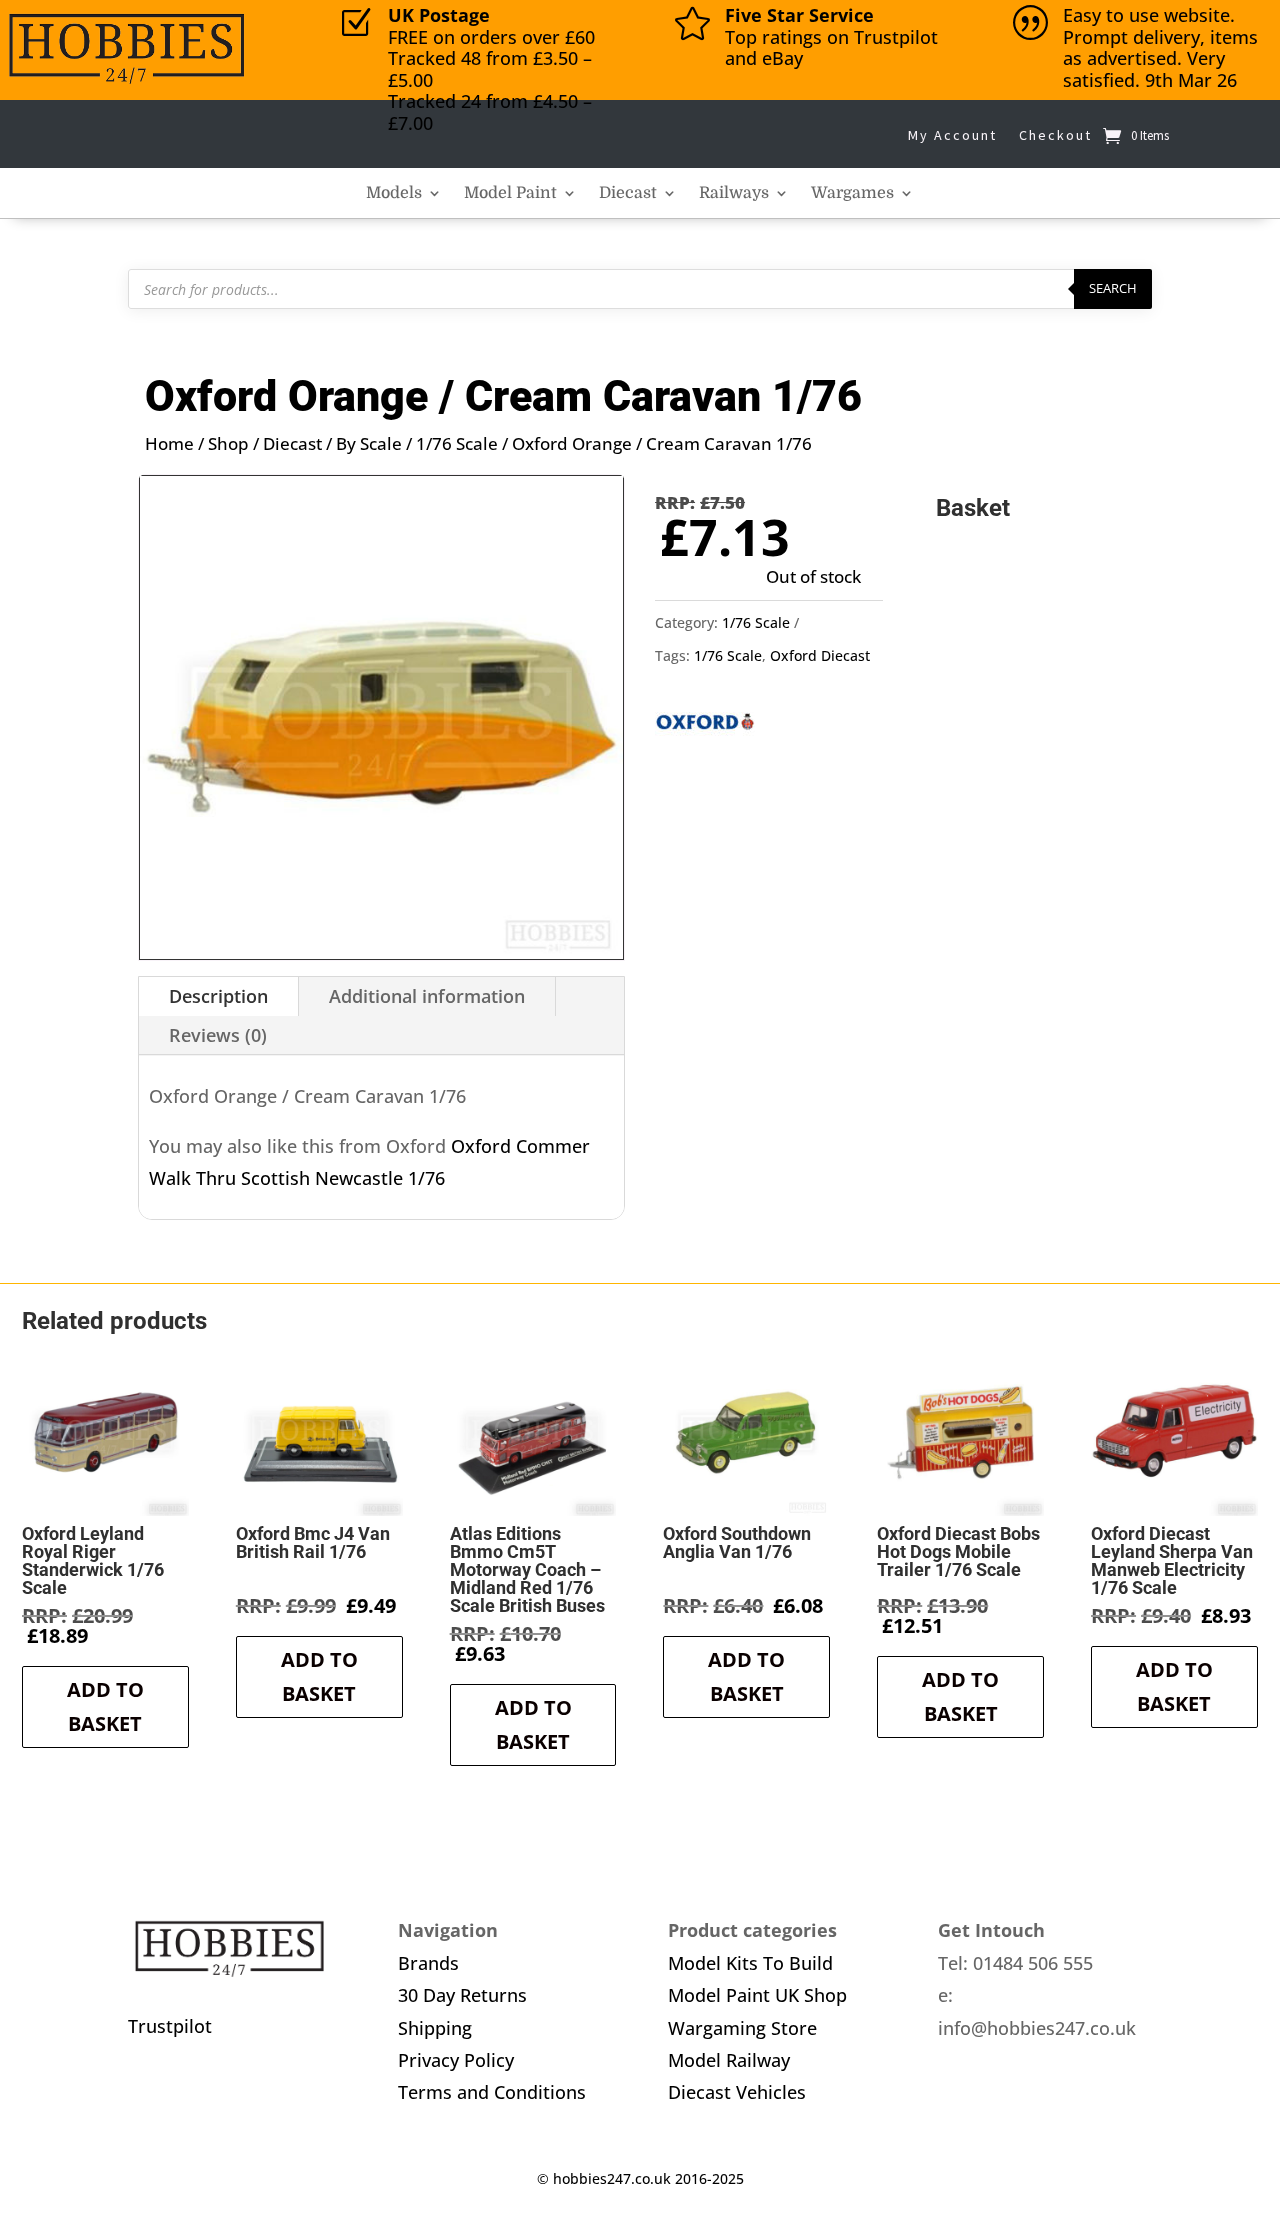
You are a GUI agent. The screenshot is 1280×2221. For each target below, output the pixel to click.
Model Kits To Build (750, 1963)
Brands (428, 1963)
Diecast (628, 194)
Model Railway (729, 2060)
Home (169, 443)
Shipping (435, 2028)
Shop (228, 443)
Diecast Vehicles (737, 2092)
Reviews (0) (218, 1035)
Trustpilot (170, 2026)
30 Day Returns (462, 1995)
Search (1113, 288)
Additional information (427, 996)
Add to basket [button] (105, 1706)
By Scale (369, 443)
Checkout (1055, 135)
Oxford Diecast (820, 655)
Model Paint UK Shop (757, 1995)
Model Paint (510, 194)
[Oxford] (705, 727)
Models (394, 194)
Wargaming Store (742, 2028)
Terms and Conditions (492, 2092)
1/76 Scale (457, 443)
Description (218, 996)
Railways (734, 194)
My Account (952, 135)
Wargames (852, 194)
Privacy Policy (456, 2060)
